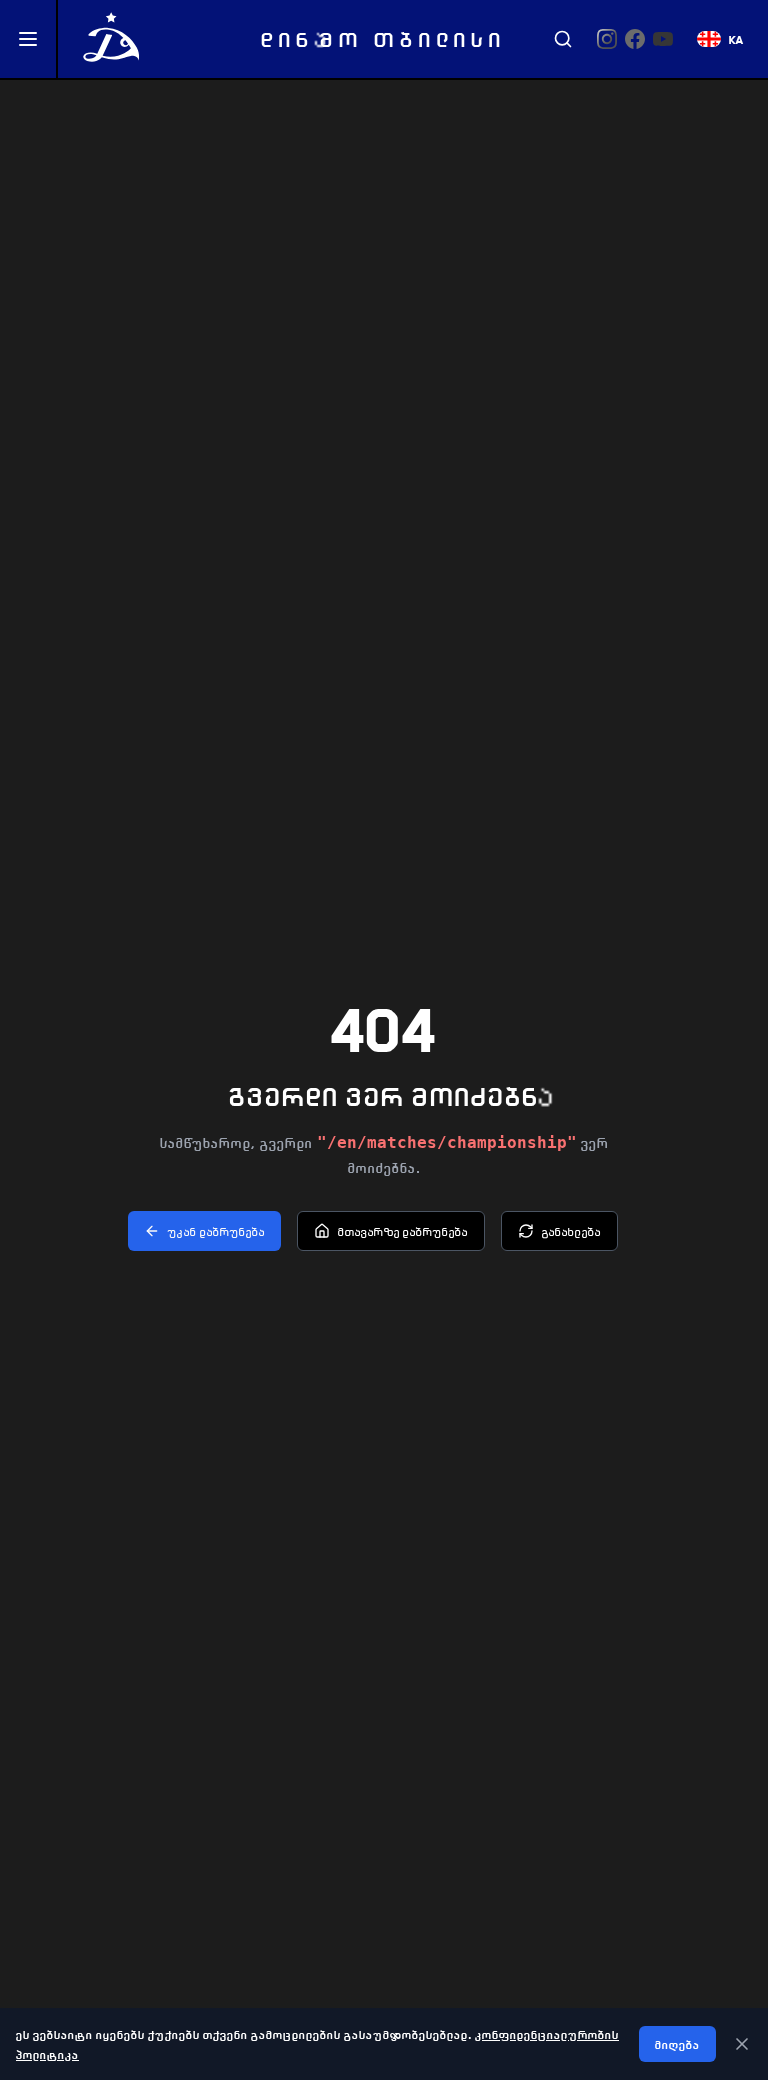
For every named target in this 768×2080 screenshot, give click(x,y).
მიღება (677, 2044)
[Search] (563, 39)
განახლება (571, 1231)
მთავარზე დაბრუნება (403, 1231)
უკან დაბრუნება (216, 1231)
